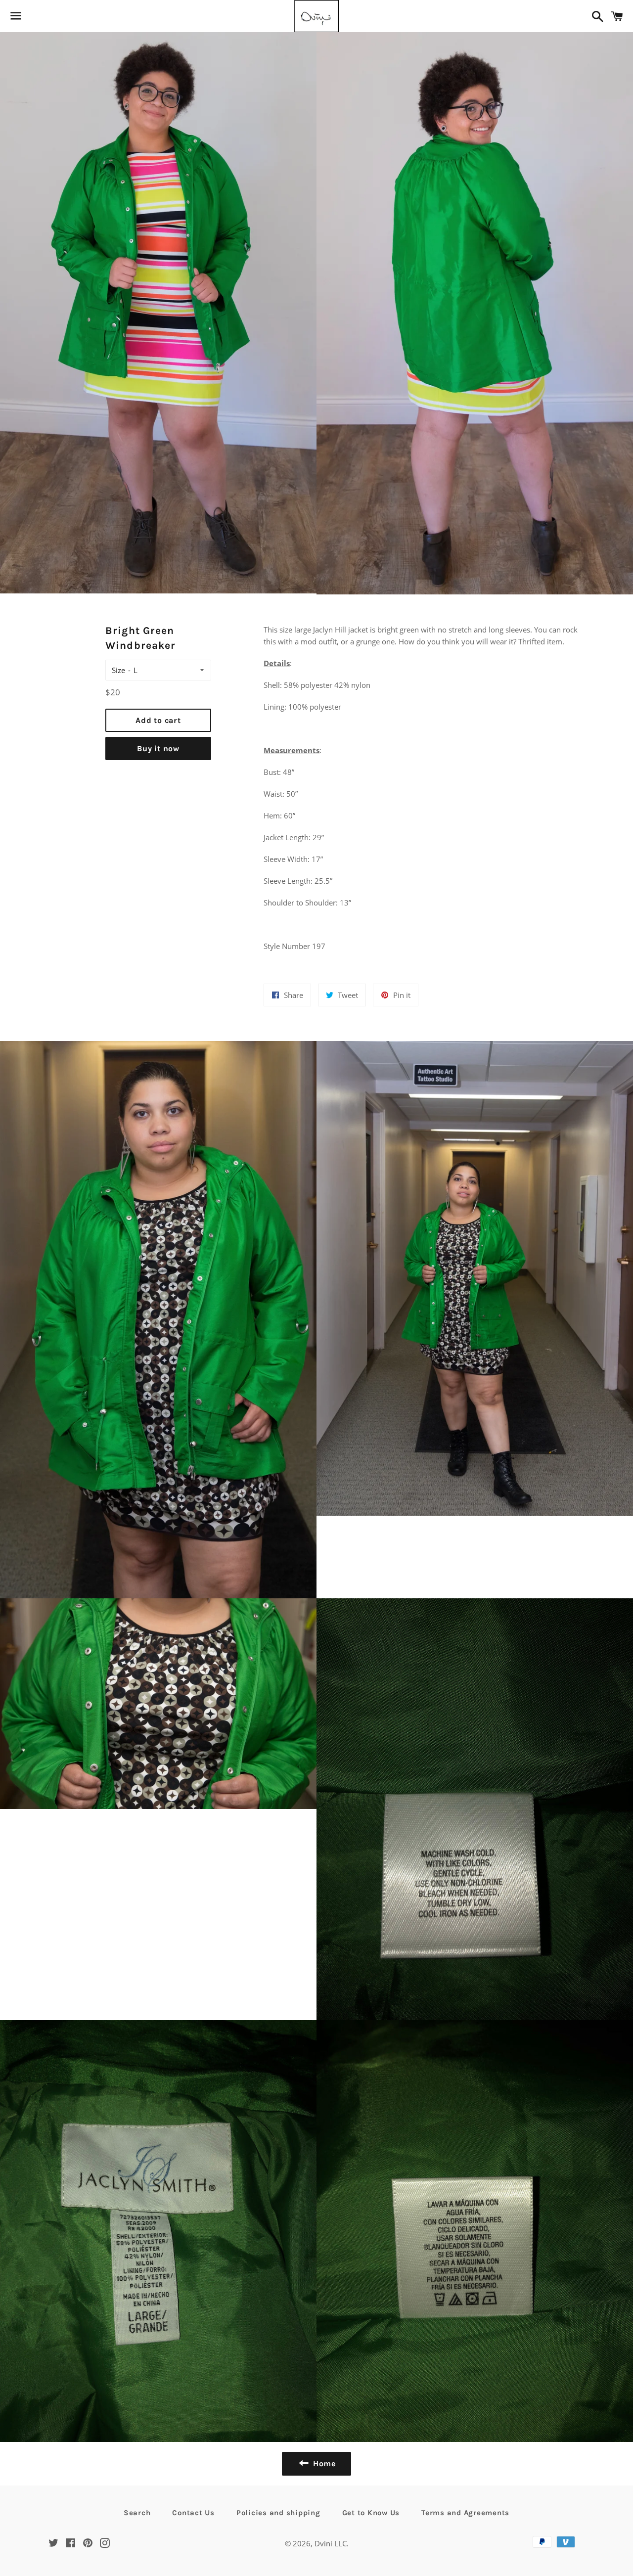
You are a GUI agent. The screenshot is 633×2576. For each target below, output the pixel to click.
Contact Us (193, 2513)
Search (137, 2513)
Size (118, 670)
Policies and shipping (278, 2513)
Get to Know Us (371, 2513)
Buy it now (158, 748)
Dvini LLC (331, 2543)
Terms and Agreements (465, 2513)
